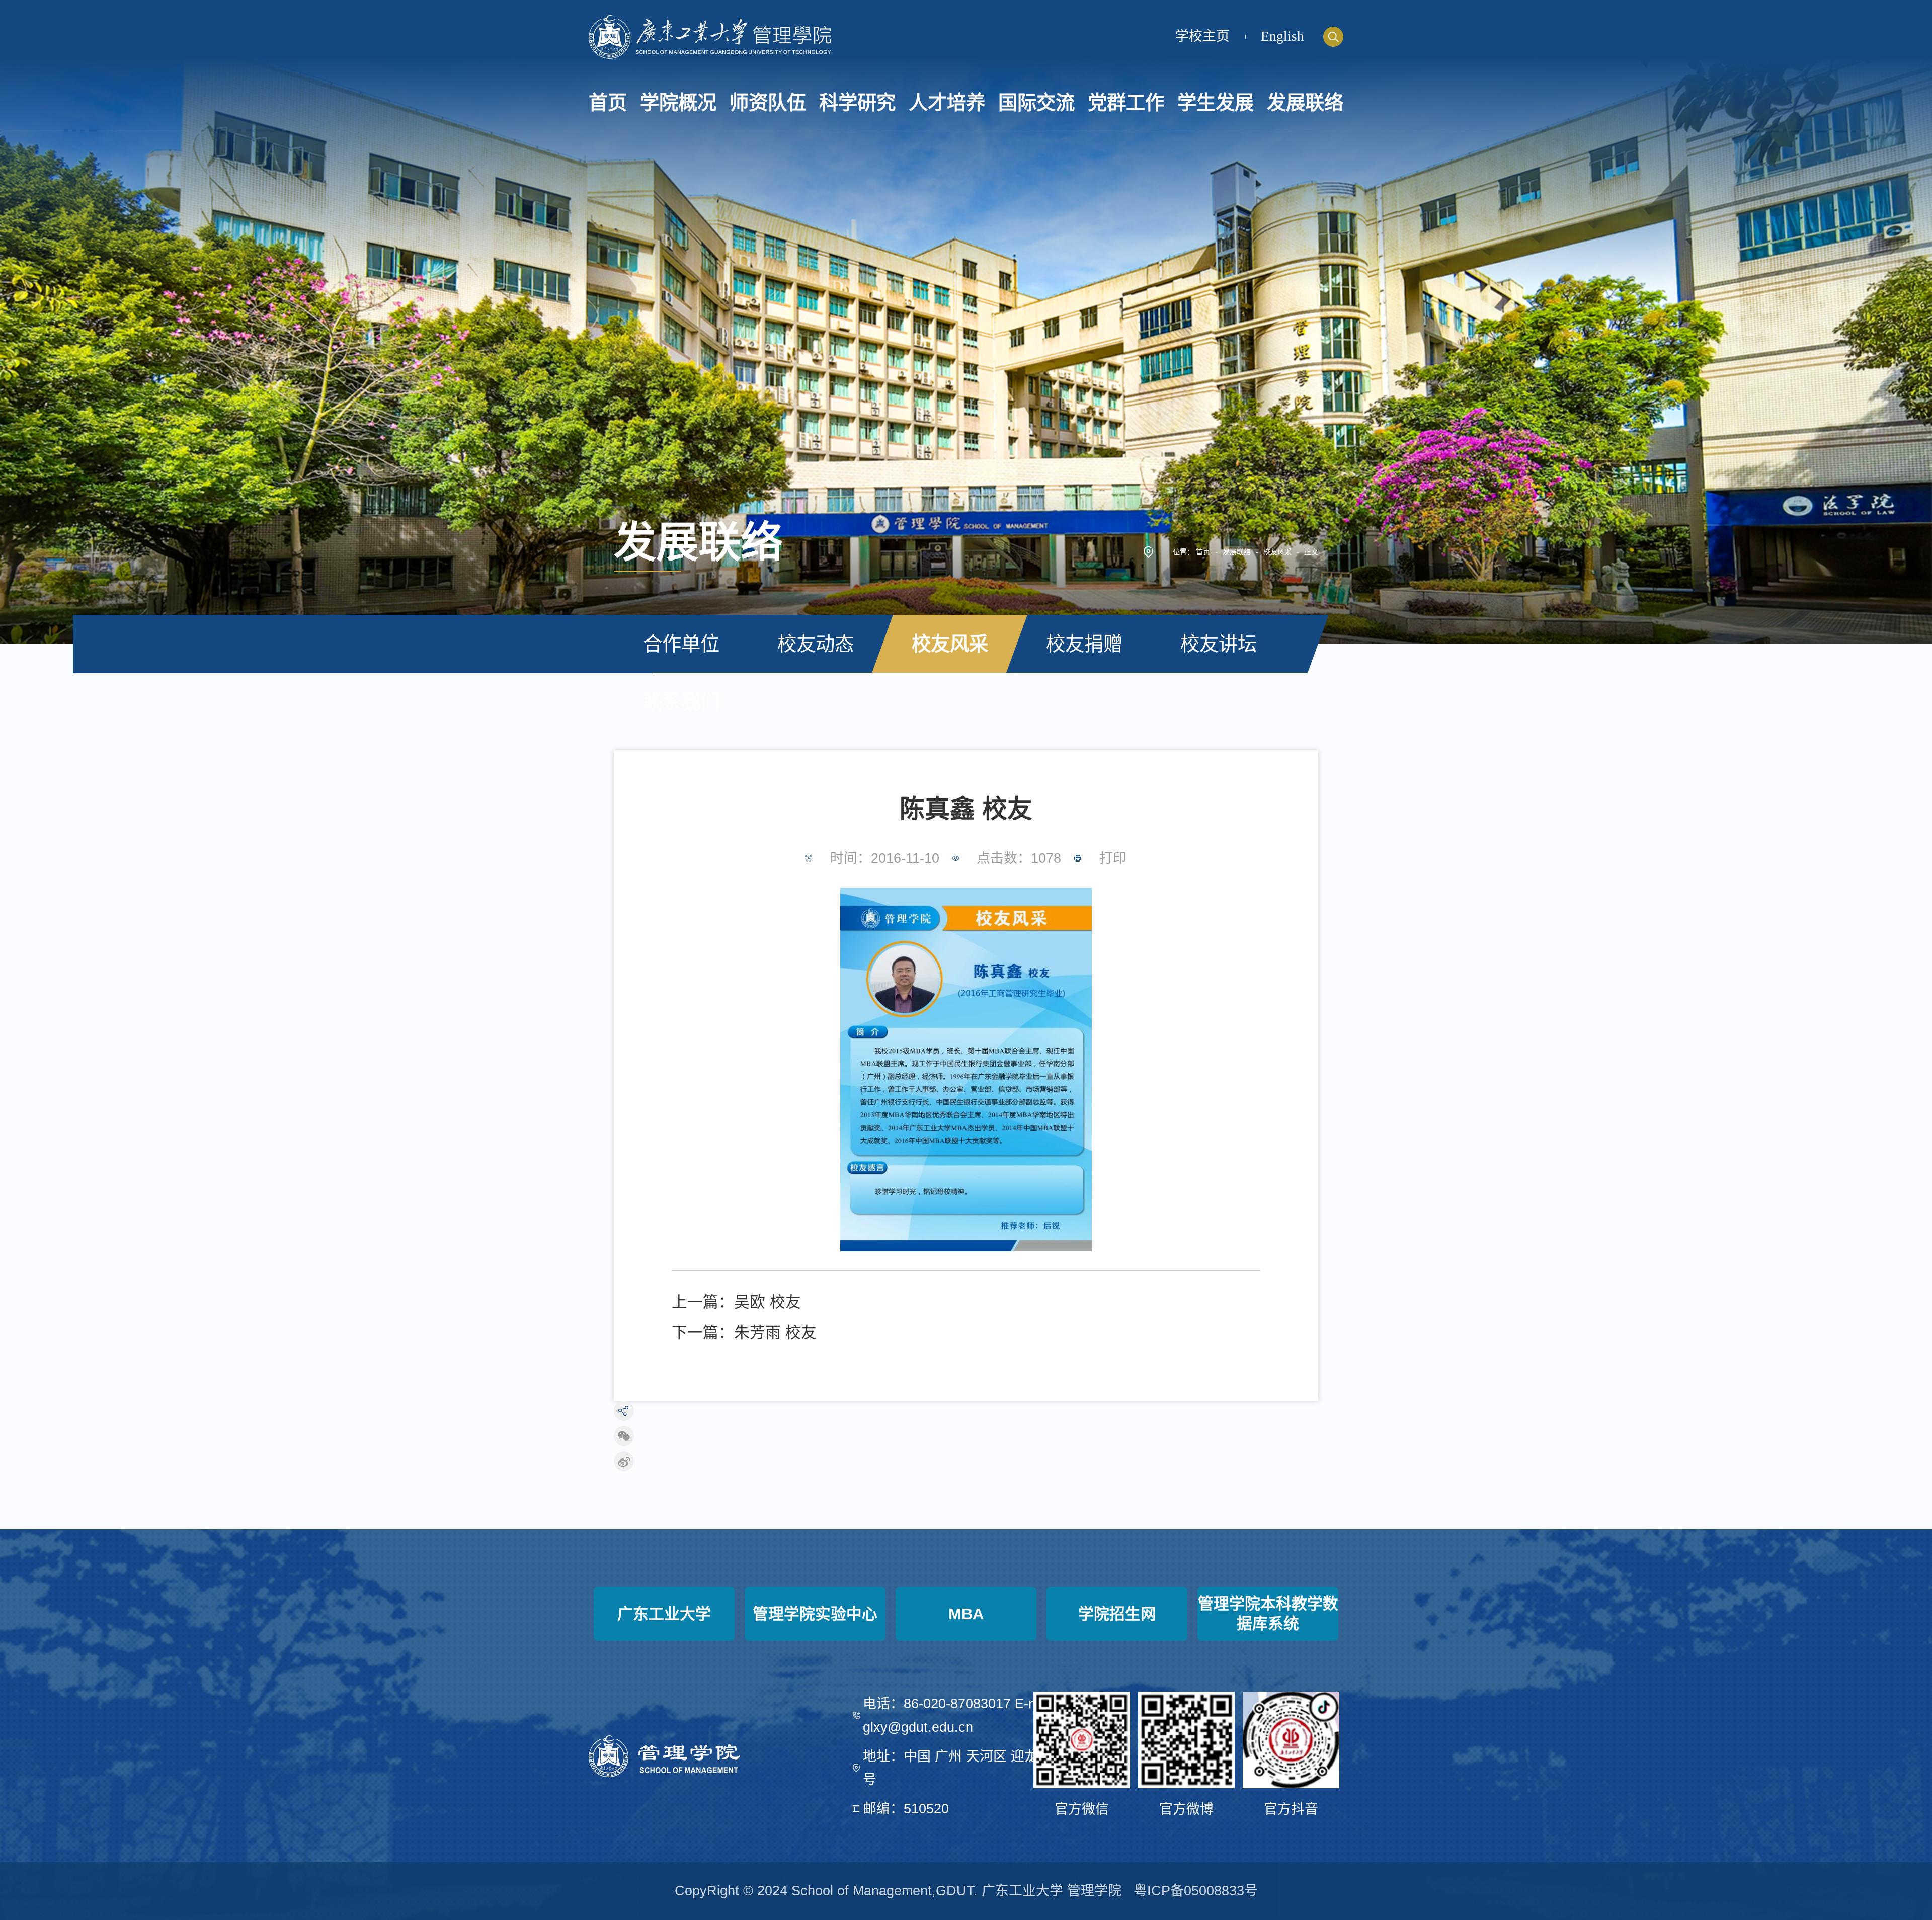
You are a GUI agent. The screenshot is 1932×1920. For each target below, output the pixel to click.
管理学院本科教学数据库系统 (1268, 1613)
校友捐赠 (1084, 644)
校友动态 (816, 644)
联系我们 (681, 702)
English (1282, 36)
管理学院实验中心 (815, 1614)
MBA (966, 1614)
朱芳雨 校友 (775, 1333)
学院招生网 (1117, 1614)
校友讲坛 (1219, 644)
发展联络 (1237, 552)
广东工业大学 (664, 1614)
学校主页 (1202, 36)
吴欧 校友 (768, 1302)
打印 (1113, 858)
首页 (1203, 552)
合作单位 (681, 644)
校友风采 (1277, 552)
